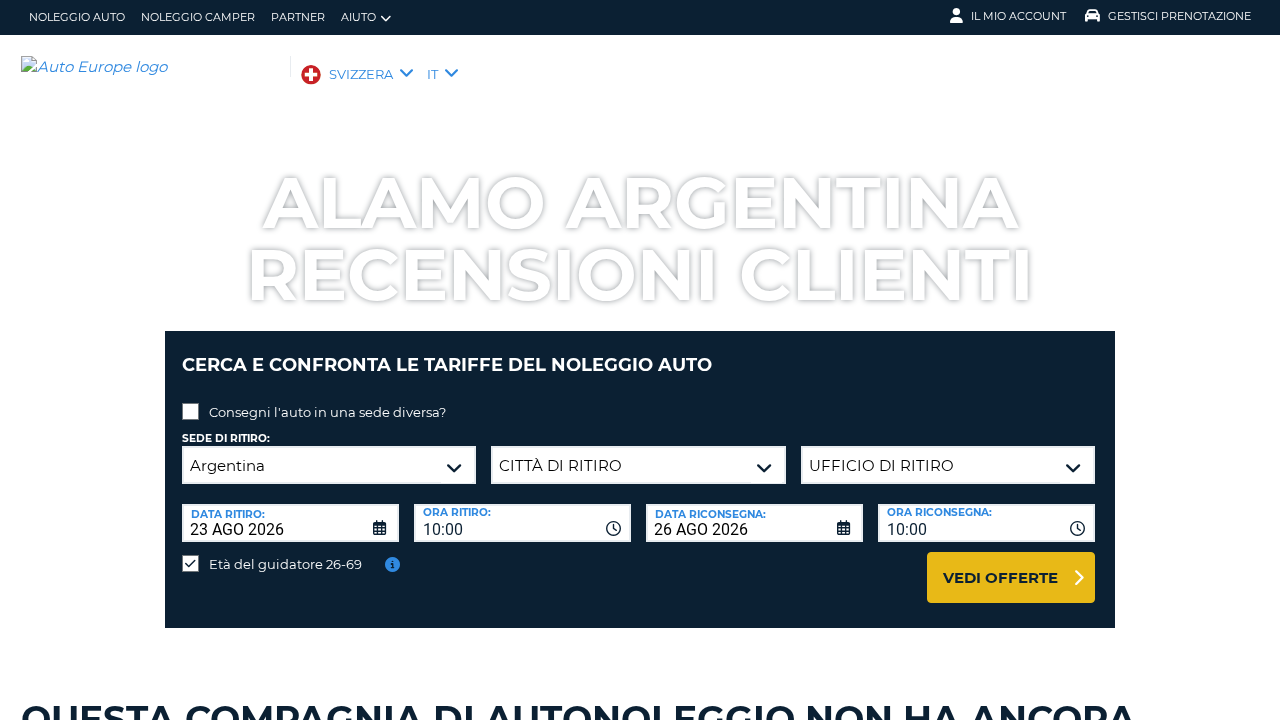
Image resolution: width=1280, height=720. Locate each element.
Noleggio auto (77, 17)
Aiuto (358, 17)
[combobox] (522, 523)
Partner (298, 17)
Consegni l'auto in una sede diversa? (327, 412)
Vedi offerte (1000, 577)
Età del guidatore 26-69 (285, 564)
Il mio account (1018, 16)
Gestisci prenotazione (1179, 16)
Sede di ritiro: (226, 438)
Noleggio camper (198, 17)
